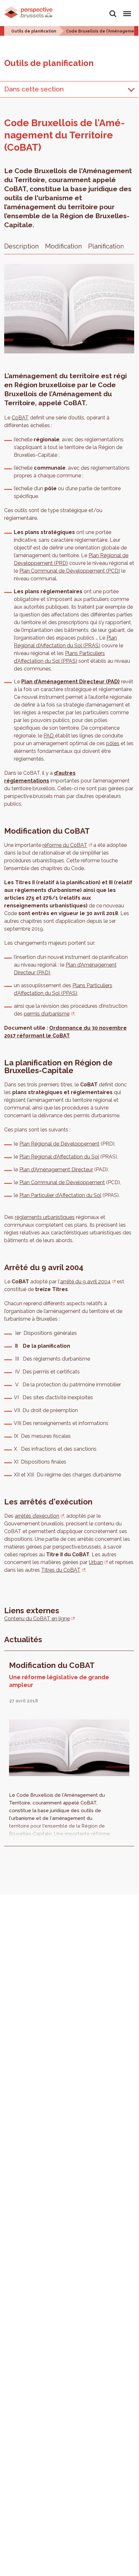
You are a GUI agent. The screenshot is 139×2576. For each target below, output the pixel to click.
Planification (106, 246)
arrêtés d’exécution (37, 1516)
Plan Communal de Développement (62, 1182)
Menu (126, 10)
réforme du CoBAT (65, 845)
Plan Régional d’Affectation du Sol (59, 1157)
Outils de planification (34, 31)
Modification (63, 246)
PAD (49, 736)
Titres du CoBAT (61, 1570)
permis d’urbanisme (47, 1014)
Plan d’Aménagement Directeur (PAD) (70, 682)
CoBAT (20, 418)
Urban (96, 1562)
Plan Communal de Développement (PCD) (70, 571)
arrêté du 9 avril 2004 (85, 1282)
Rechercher (113, 10)
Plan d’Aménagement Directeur (56, 1170)
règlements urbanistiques (45, 1217)
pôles (113, 743)
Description (21, 246)
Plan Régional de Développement (59, 1144)
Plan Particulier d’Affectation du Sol (60, 1195)
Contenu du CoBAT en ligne (37, 1619)
